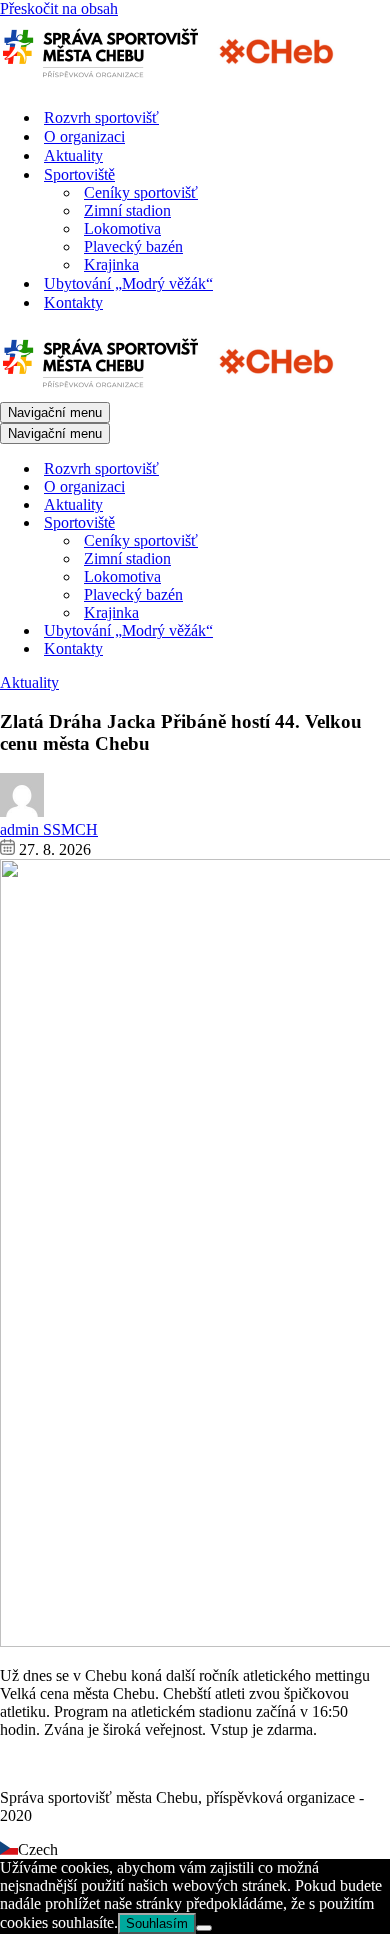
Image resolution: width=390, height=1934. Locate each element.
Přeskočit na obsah (59, 8)
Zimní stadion (127, 210)
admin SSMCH (49, 829)
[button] (195, 1850)
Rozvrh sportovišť (101, 117)
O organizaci (84, 136)
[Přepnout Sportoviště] (350, 523)
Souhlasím (157, 1923)
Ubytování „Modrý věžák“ (128, 283)
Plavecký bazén (133, 246)
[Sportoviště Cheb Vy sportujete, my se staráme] (175, 82)
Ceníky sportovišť (141, 192)
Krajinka (111, 264)
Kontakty (73, 302)
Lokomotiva (122, 228)
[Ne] (204, 1928)
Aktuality (73, 155)
